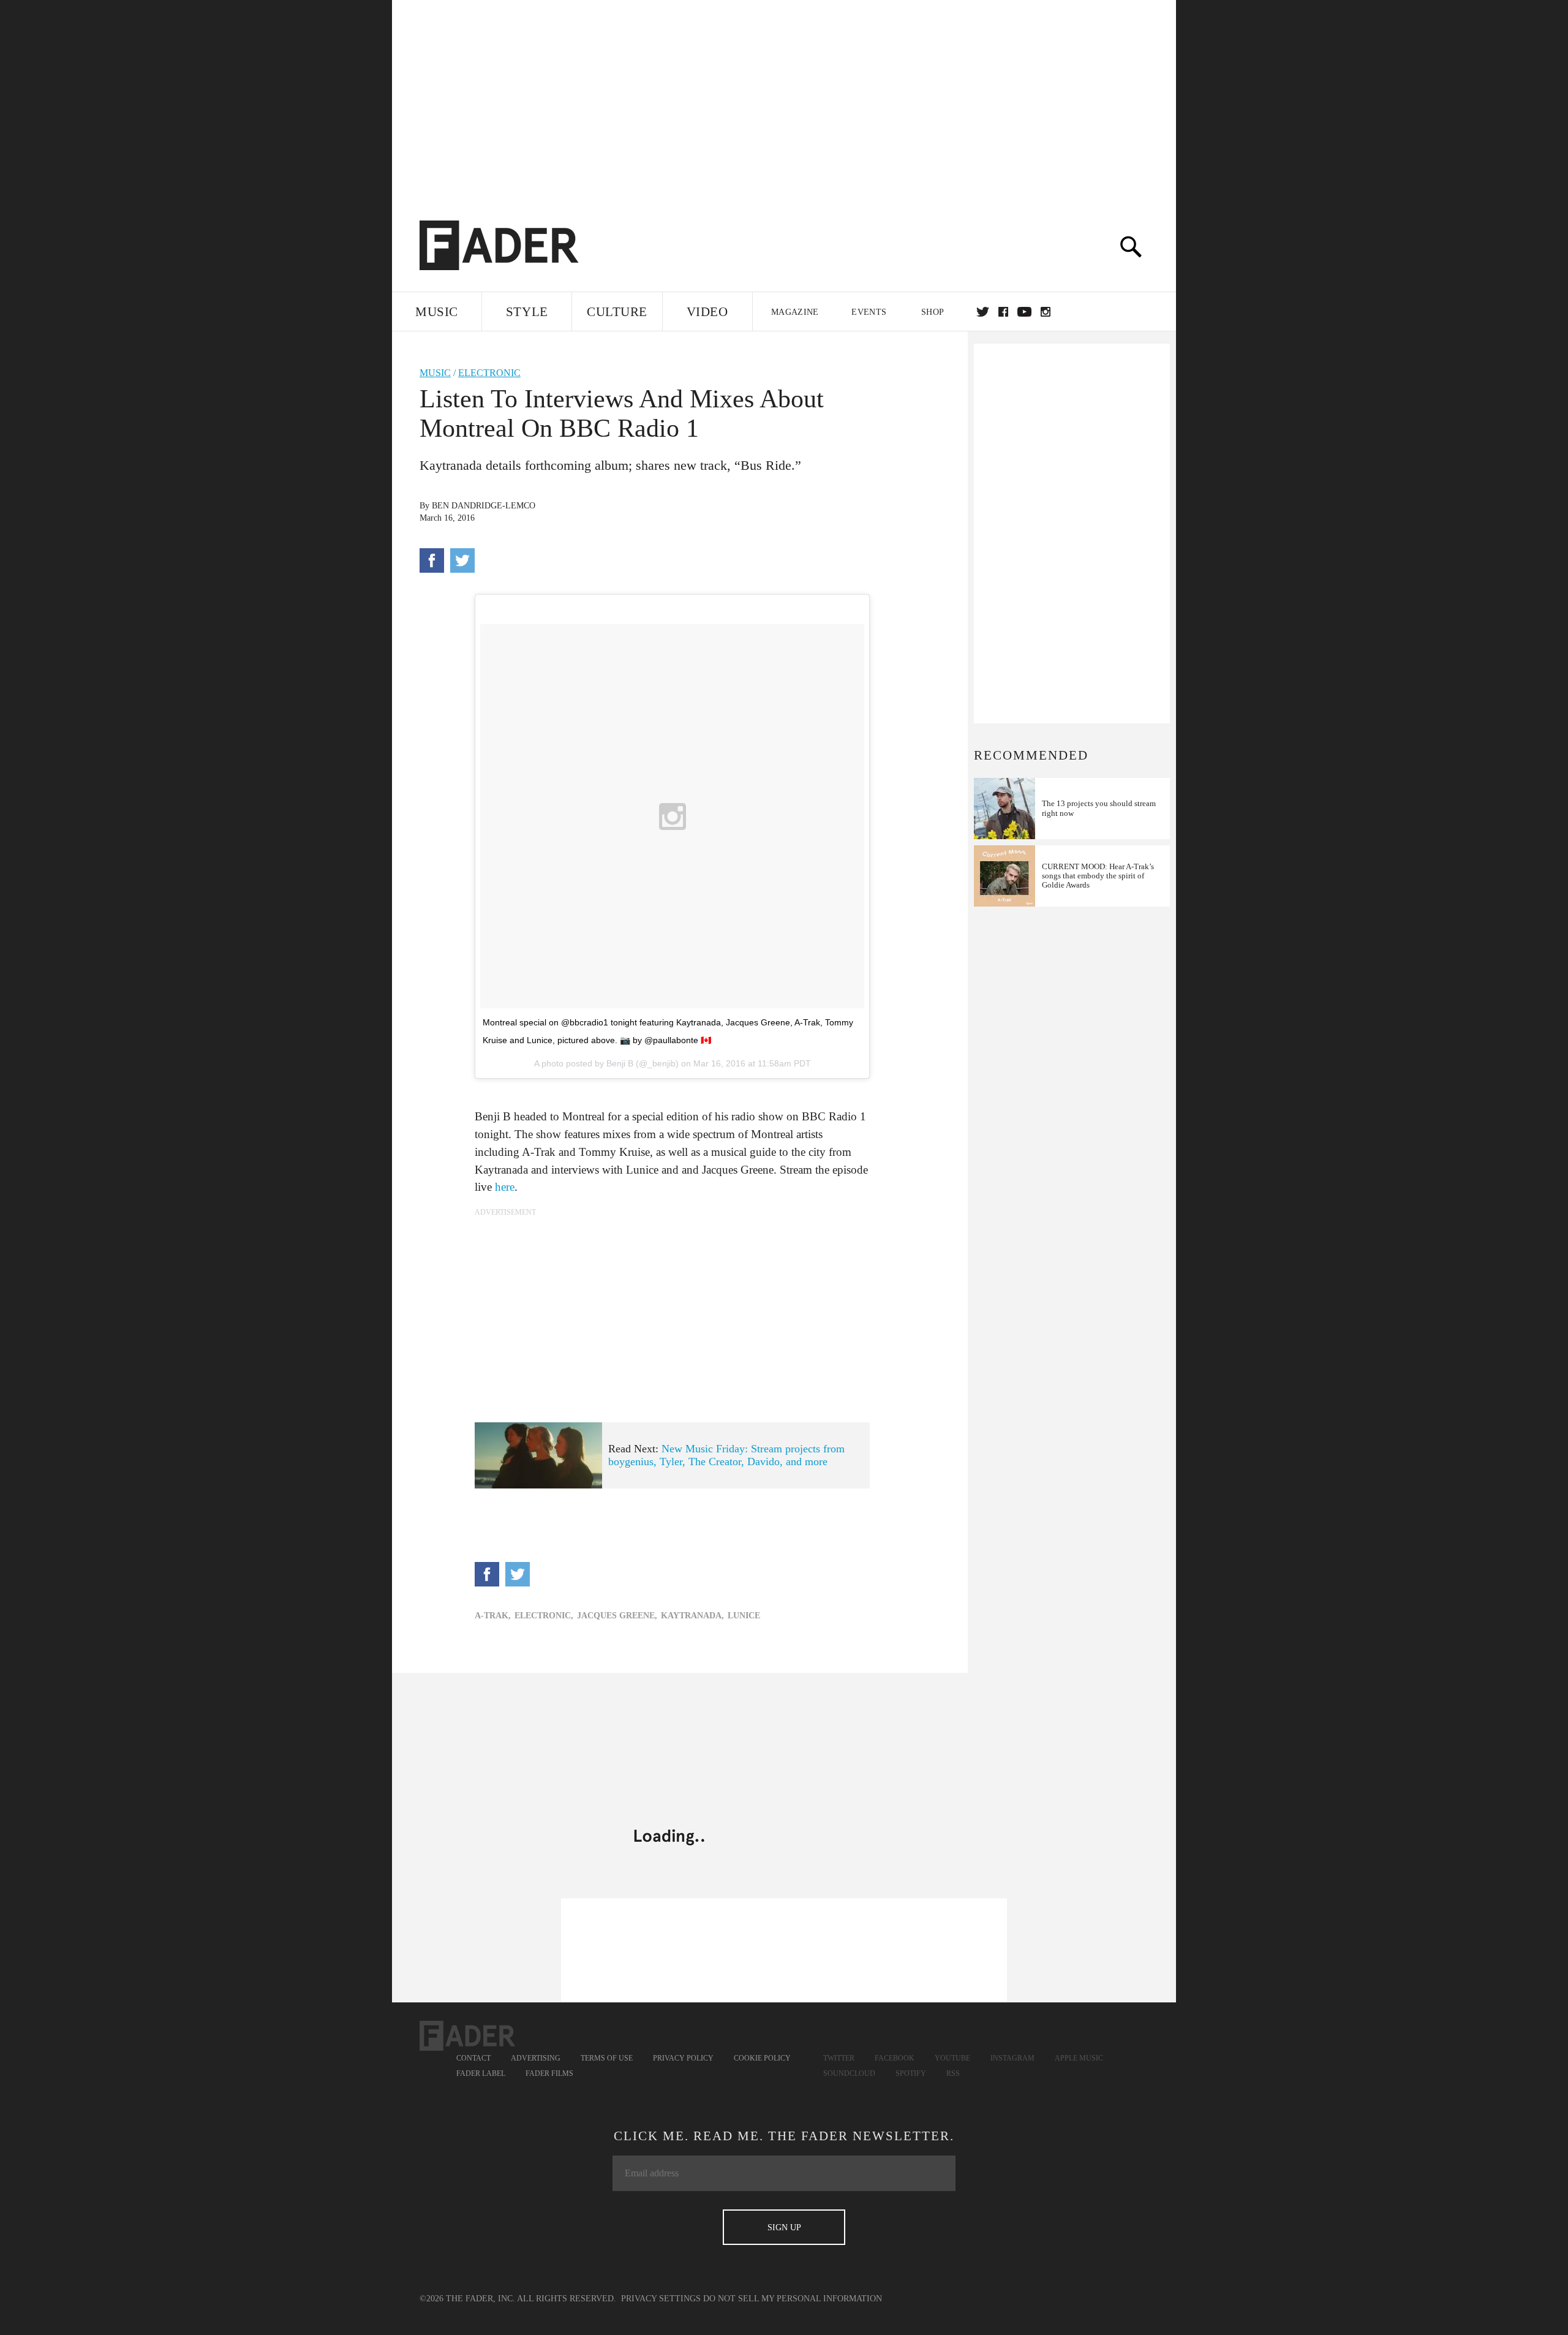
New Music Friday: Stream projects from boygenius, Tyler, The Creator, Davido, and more (726, 1455)
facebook (1003, 312)
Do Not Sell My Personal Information (793, 2299)
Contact (473, 2058)
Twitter (983, 312)
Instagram (1012, 2058)
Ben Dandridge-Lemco (484, 506)
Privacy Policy (683, 2058)
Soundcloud (849, 2073)
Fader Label (481, 2073)
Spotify (911, 2073)
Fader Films (549, 2073)
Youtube (952, 2058)
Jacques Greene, (617, 1616)
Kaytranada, (692, 1616)
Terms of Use (607, 2058)
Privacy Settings (661, 2299)
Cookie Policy (762, 2058)
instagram (1046, 312)
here (505, 1187)
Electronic (489, 373)
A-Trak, (493, 1616)
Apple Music (1079, 2058)
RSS (953, 2073)
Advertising (536, 2058)
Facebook (895, 2058)
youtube (1024, 312)
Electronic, (544, 1616)
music (435, 373)
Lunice (744, 1616)
